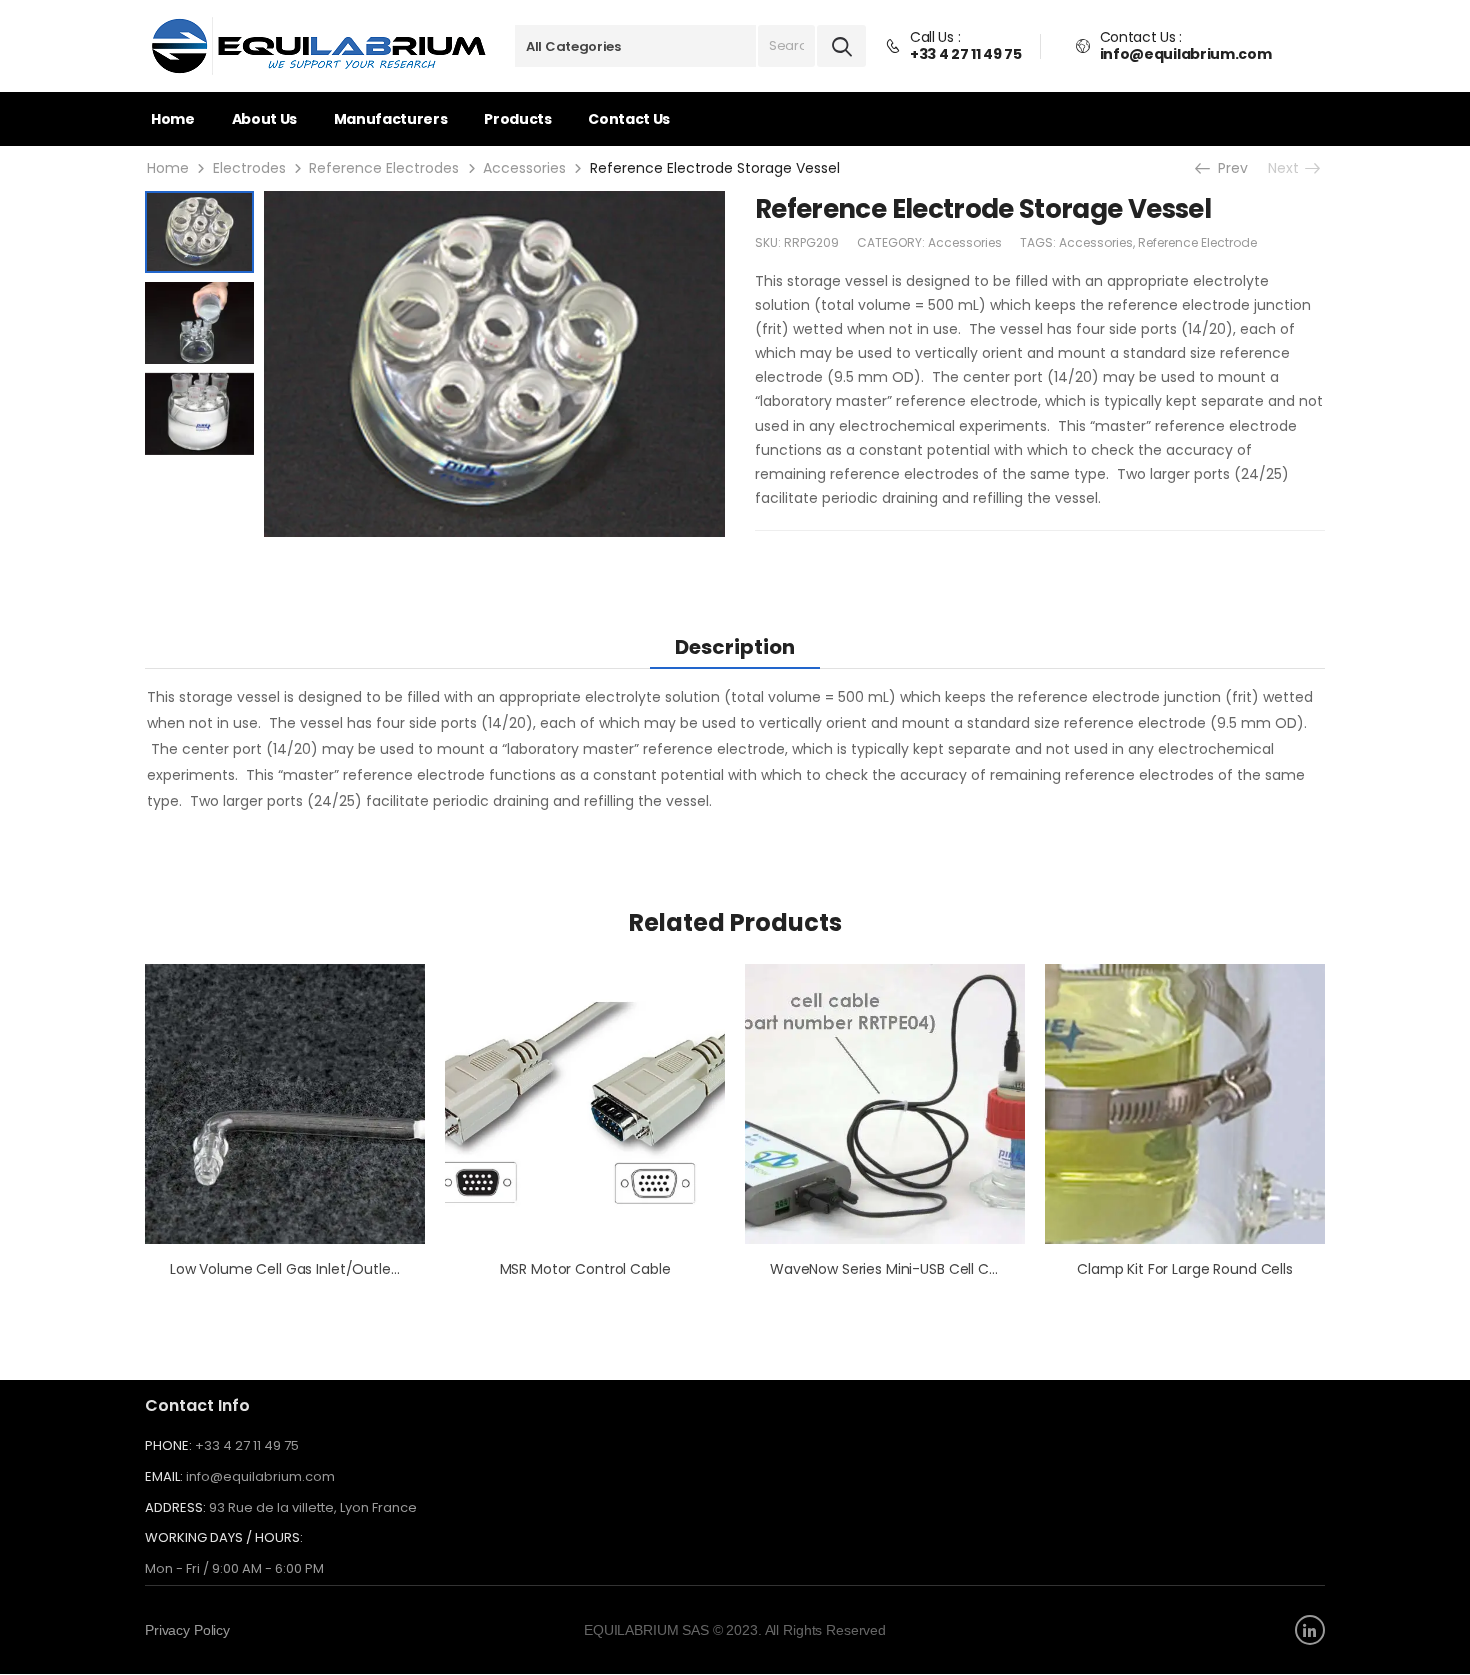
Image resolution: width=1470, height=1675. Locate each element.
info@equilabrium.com (260, 1476)
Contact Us (629, 119)
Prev (1229, 168)
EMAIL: (164, 1476)
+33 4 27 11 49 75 (247, 1445)
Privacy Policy (187, 1630)
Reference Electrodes (384, 168)
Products (517, 119)
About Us (264, 119)
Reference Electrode (1197, 242)
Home (173, 119)
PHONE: (168, 1445)
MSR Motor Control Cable (585, 1269)
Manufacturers (390, 119)
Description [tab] (735, 647)
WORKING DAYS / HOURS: (224, 1538)
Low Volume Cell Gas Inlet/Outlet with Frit (313, 1269)
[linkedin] (1310, 1630)
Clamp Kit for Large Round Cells (1185, 1269)
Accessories (524, 168)
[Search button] (842, 46)
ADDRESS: (175, 1507)
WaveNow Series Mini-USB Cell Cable (894, 1269)
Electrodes (249, 168)
